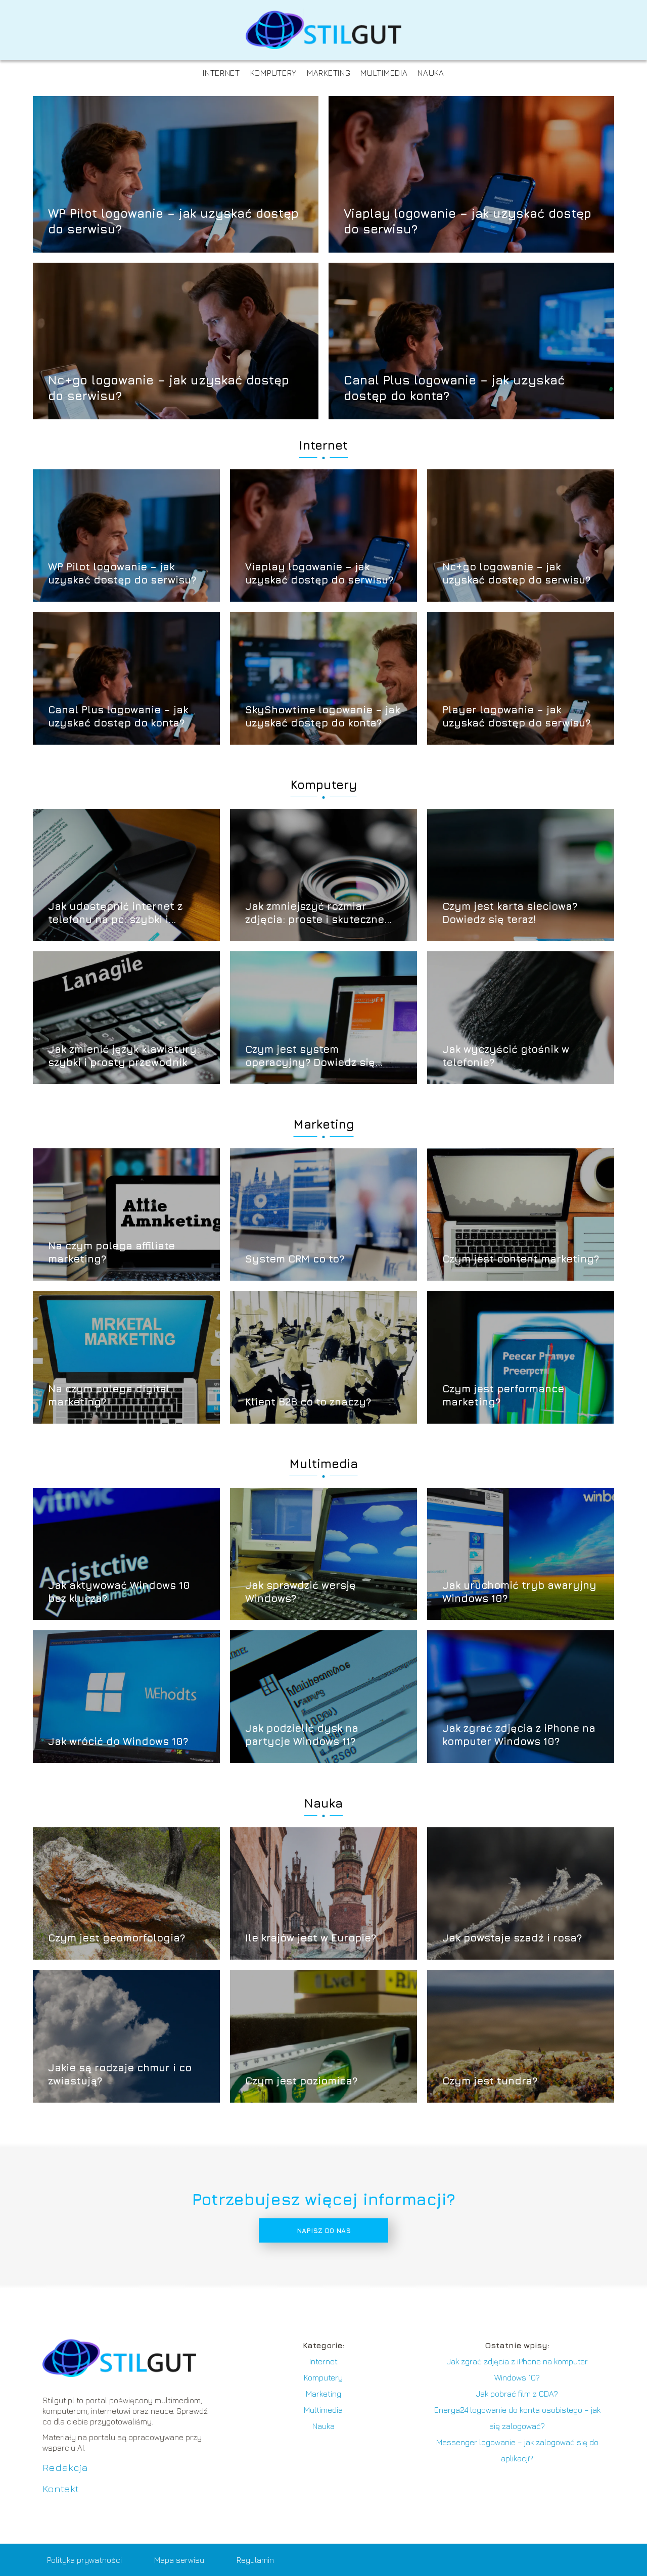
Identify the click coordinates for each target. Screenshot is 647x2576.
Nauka (431, 73)
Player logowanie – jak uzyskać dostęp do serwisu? (516, 716)
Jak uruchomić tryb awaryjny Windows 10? (519, 1592)
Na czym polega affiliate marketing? (111, 1252)
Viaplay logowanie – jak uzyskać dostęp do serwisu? (468, 221)
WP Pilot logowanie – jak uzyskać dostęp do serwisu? (173, 221)
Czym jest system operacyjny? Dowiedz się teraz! (310, 1056)
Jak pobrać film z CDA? (517, 2394)
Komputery (273, 73)
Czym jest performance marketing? (503, 1395)
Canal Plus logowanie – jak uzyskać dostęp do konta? (454, 387)
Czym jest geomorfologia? (117, 1938)
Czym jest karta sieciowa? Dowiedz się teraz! (510, 913)
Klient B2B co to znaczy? (308, 1402)
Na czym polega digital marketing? (109, 1395)
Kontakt (61, 2488)
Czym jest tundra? (490, 2081)
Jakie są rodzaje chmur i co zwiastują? (120, 2074)
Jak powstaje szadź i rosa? (512, 1938)
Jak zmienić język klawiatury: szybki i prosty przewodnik (124, 1056)
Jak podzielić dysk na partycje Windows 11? (302, 1735)
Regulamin (255, 2560)
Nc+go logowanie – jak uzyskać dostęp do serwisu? (169, 387)
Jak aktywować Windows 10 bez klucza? (119, 1592)
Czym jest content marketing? (521, 1259)
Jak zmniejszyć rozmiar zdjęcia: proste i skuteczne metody (315, 913)
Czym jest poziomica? (301, 2081)
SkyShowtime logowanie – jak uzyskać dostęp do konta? (322, 716)
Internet (221, 73)
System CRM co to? (295, 1259)
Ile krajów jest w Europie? (311, 1938)
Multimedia (384, 73)
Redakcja (65, 2467)
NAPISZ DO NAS (324, 2230)
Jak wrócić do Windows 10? (118, 1741)
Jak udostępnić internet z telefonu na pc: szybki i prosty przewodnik (115, 913)
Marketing (329, 73)
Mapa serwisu (179, 2560)
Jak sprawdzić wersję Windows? (301, 1592)
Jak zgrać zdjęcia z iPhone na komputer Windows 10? (519, 1735)
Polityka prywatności (84, 2560)
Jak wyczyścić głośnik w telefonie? (506, 1056)
